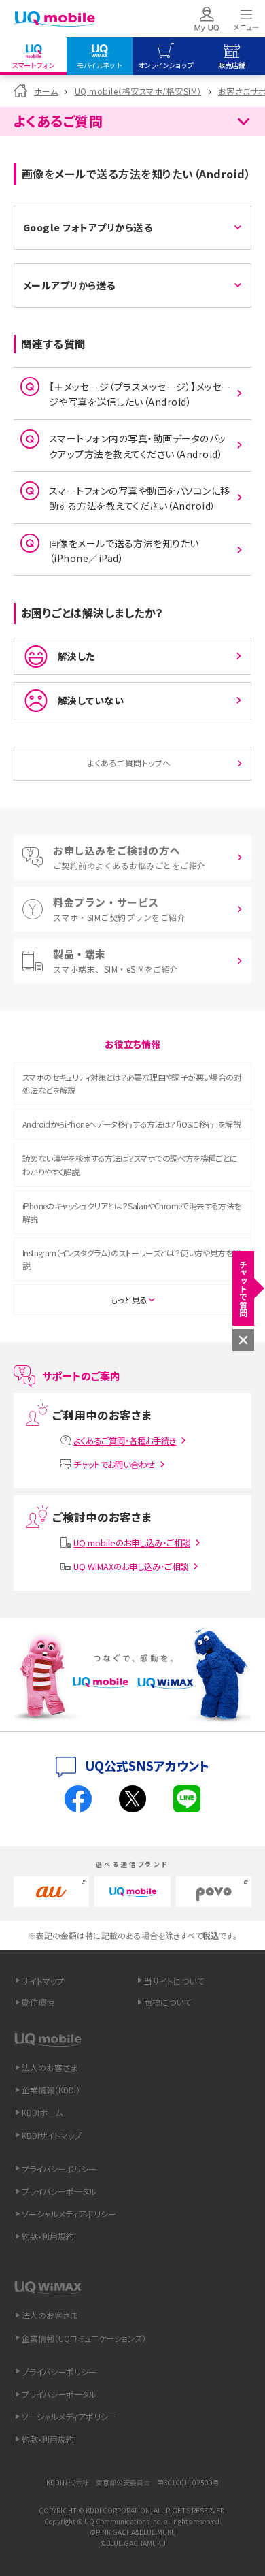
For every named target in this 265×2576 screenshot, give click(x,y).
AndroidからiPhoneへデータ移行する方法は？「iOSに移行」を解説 (131, 1124)
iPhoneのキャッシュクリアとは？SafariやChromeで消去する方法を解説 (132, 1212)
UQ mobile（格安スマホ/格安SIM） (138, 91)
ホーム (46, 91)
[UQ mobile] (54, 19)
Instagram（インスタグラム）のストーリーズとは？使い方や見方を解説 (131, 1259)
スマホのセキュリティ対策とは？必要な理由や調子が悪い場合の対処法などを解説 (132, 1083)
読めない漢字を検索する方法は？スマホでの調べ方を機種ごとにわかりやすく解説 (130, 1164)
